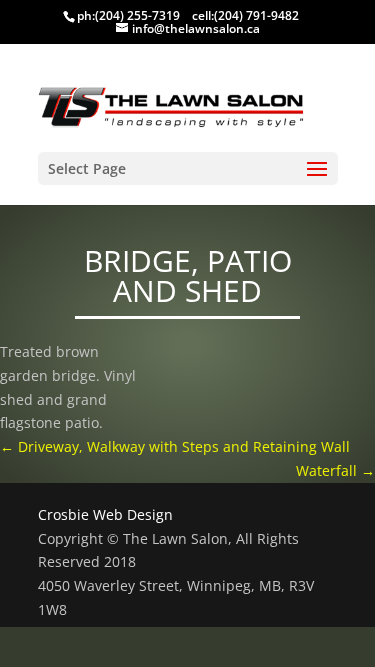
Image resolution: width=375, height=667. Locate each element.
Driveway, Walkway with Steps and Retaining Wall (175, 446)
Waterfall (335, 470)
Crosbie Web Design (105, 514)
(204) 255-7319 (137, 15)
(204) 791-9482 (256, 15)
